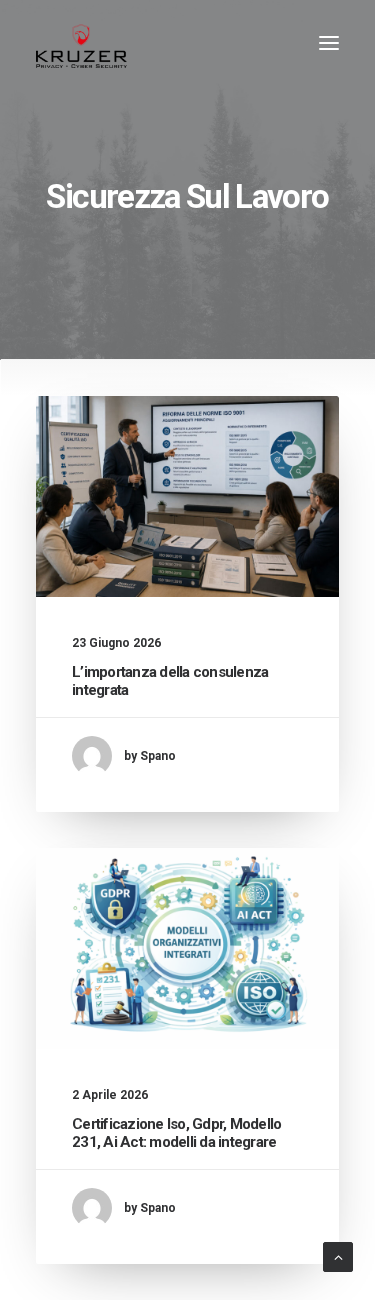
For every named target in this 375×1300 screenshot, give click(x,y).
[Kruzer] (81, 43)
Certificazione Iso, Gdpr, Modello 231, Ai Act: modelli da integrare (176, 1133)
